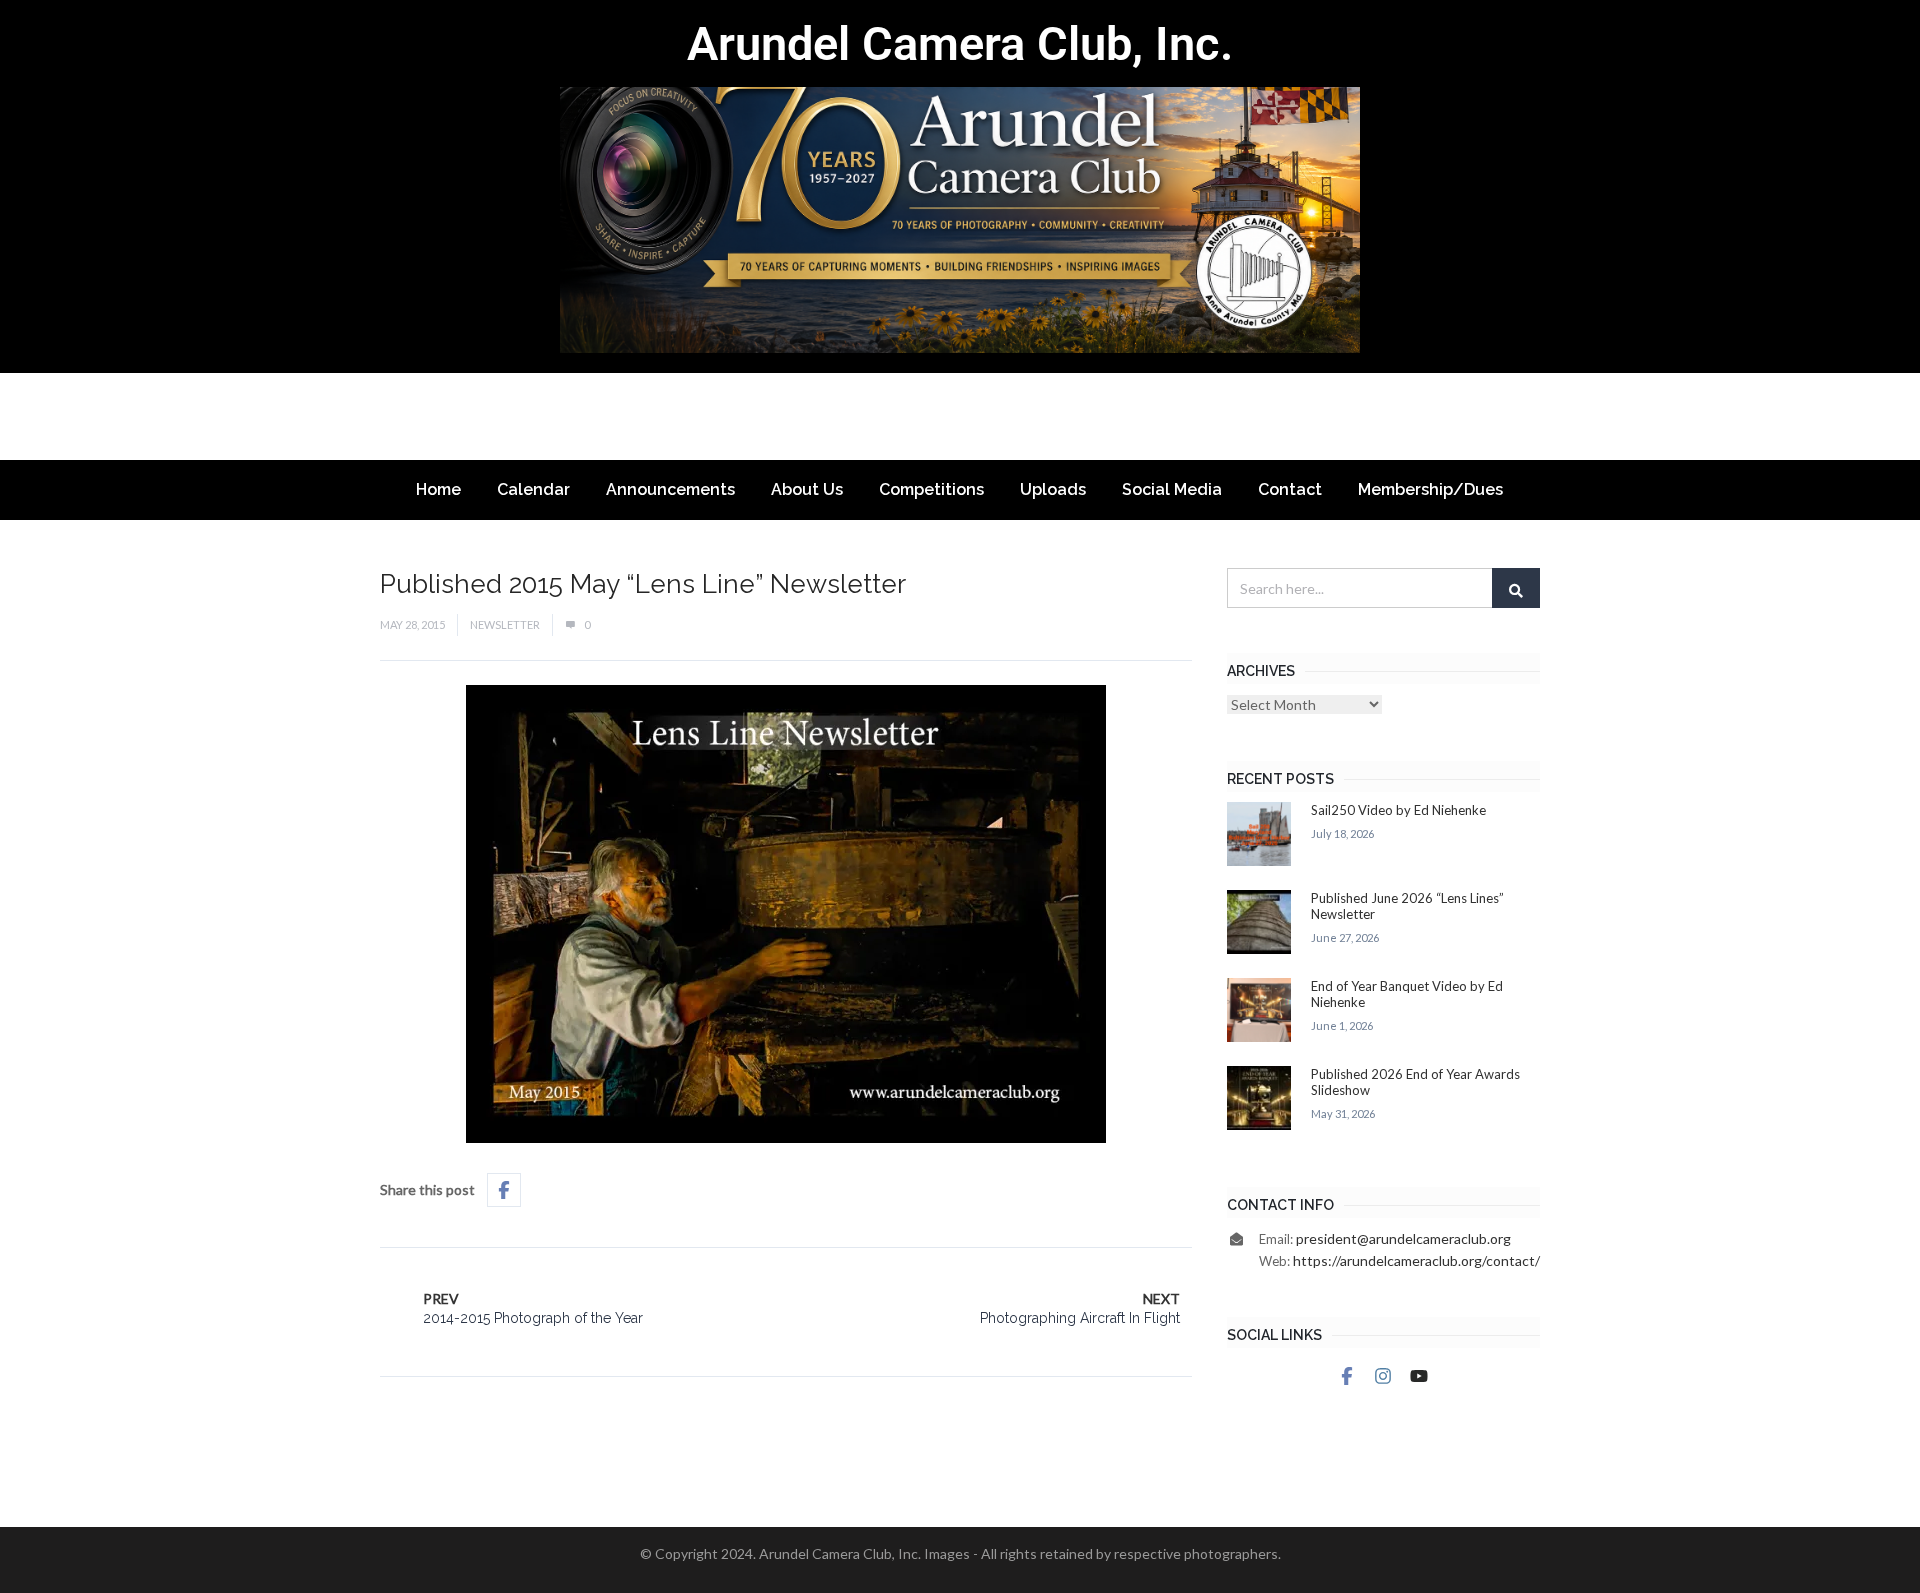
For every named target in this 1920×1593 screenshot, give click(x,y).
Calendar (533, 489)
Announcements (670, 489)
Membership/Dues (1430, 489)
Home (438, 489)
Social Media (1172, 489)
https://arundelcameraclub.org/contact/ (1416, 1260)
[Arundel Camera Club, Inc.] (960, 186)
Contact (1290, 489)
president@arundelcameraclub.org (1403, 1238)
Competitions (931, 489)
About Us (807, 489)
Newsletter (505, 624)
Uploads (1053, 489)
